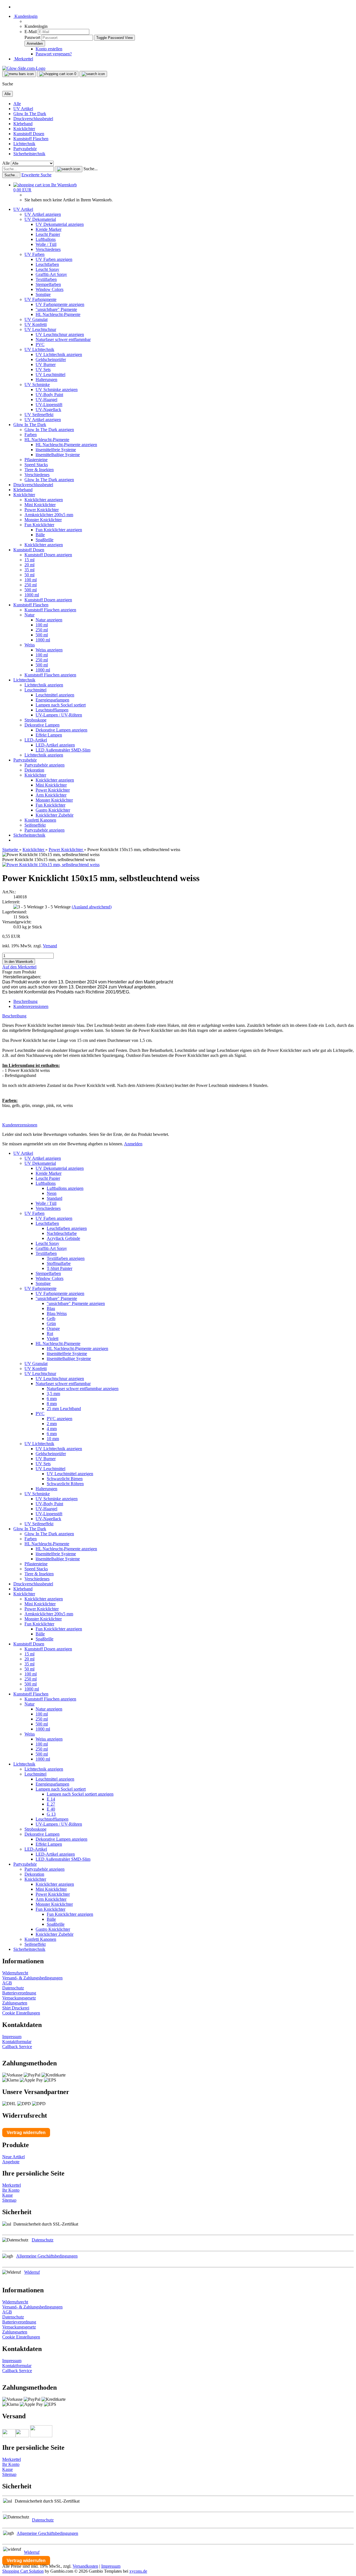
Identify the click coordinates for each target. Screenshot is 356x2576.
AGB (7, 1983)
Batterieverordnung (19, 1993)
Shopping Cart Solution (23, 2571)
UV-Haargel (46, 400)
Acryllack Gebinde (63, 1238)
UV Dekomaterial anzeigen (60, 224)
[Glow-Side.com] (24, 68)
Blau (51, 1308)
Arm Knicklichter (51, 795)
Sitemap (9, 2200)
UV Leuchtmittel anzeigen (70, 1474)
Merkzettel (23, 59)
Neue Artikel (13, 2157)
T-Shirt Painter (60, 1268)
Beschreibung (25, 1001)
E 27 (51, 1804)
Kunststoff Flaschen (31, 139)
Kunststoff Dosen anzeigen (48, 555)
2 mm (52, 1424)
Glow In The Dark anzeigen (49, 430)
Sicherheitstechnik (29, 154)
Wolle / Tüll (46, 244)
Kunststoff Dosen (29, 134)
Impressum (12, 2037)
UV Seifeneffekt (39, 415)
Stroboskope (35, 720)
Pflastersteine (36, 460)
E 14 (51, 1799)
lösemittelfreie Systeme (56, 450)
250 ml (31, 585)
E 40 (51, 1809)
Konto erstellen (49, 49)
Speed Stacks (36, 465)
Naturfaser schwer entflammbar (63, 339)
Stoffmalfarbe (59, 1263)
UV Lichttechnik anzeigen (59, 354)
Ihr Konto (11, 2190)
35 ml (29, 570)
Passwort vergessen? (54, 54)
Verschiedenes (48, 249)
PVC (40, 344)
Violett (53, 1338)
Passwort (32, 37)
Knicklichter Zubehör (55, 815)
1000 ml (32, 595)
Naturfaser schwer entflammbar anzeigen (83, 1389)
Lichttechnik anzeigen (44, 685)
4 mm (52, 1429)
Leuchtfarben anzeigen (67, 1228)
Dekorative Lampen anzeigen (61, 730)
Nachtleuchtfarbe (62, 1233)
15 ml (29, 560)
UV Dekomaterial (40, 219)
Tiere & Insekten (39, 470)
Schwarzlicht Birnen (65, 1479)
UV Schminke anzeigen (57, 390)
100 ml (31, 580)
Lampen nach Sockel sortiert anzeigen (80, 1794)
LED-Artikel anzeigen (55, 745)
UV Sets (43, 369)
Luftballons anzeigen (65, 1188)
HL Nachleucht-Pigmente (58, 314)
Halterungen (46, 380)
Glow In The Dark (30, 114)
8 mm (52, 1404)
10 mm (53, 1439)
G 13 (51, 1814)
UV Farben (34, 254)
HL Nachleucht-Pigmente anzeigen (66, 445)
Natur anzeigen (49, 620)
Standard (55, 1198)
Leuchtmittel (35, 690)
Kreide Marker (49, 229)
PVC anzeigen (60, 1419)
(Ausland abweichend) (92, 907)
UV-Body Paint (49, 395)
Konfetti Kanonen (40, 820)
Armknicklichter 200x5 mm (49, 515)
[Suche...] (69, 169)
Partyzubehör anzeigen (44, 765)
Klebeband (23, 124)
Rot (50, 1333)
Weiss (30, 645)
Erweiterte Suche (36, 175)
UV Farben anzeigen (54, 259)
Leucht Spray (47, 269)
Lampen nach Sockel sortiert (61, 705)
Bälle (40, 535)
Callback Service (17, 2047)
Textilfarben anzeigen (66, 1258)
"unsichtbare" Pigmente (56, 309)
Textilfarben (46, 279)
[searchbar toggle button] (93, 74)
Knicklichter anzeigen (44, 500)
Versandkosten (85, 2566)
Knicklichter (24, 129)
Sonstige (43, 294)
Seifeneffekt (35, 825)
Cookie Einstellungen (21, 2013)
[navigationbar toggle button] (19, 74)
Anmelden (133, 1144)
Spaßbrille (44, 540)
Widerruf (32, 2272)
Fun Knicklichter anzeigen (59, 530)
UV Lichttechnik (39, 349)
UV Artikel (23, 109)
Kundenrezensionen (31, 1006)
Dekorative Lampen (42, 725)
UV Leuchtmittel (50, 374)
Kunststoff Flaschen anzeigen (50, 610)
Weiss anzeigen (49, 650)
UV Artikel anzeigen (43, 214)
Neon (52, 1193)
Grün (51, 1323)
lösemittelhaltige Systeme (58, 455)
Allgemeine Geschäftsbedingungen (47, 2256)
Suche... (91, 169)
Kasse (8, 2195)
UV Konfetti (36, 324)
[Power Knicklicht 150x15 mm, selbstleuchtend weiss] (51, 865)
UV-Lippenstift (49, 405)
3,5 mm (53, 1394)
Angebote (11, 2162)
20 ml (29, 565)
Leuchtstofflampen (52, 710)
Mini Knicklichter (40, 505)
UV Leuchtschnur (40, 329)
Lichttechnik (24, 144)
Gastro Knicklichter (53, 810)
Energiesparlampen (52, 700)
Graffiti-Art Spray (51, 274)
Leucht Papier (48, 234)
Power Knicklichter (42, 510)
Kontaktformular (17, 2042)
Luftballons (46, 239)
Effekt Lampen (49, 735)
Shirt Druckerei (16, 2008)
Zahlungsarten (15, 2003)
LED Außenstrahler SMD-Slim (63, 750)
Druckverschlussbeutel (33, 119)
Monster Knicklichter (43, 520)
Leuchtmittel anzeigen (55, 695)
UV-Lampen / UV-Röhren (59, 715)
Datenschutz (13, 1988)
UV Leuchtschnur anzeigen (60, 334)
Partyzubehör (25, 149)
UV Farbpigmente (40, 299)
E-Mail (31, 32)
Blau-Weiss (57, 1313)
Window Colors (50, 289)
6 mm (52, 1399)
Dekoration (34, 770)
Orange (53, 1328)
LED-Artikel (36, 740)
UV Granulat (36, 319)
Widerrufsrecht (15, 1973)
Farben (31, 435)
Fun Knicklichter (39, 525)
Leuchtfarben (47, 264)
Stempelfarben (48, 284)
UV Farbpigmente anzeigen (60, 304)
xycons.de (138, 2571)
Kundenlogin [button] (25, 16)
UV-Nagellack (48, 410)
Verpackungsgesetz (19, 1998)
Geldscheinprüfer (51, 359)
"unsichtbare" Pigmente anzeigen (76, 1303)
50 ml (29, 575)
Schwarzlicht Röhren (65, 1484)
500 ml (31, 590)
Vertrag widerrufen (26, 2133)
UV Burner (46, 364)
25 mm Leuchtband (64, 1409)
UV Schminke (37, 385)
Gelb (51, 1318)
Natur (29, 615)
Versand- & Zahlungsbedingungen (32, 1978)
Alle (17, 104)
